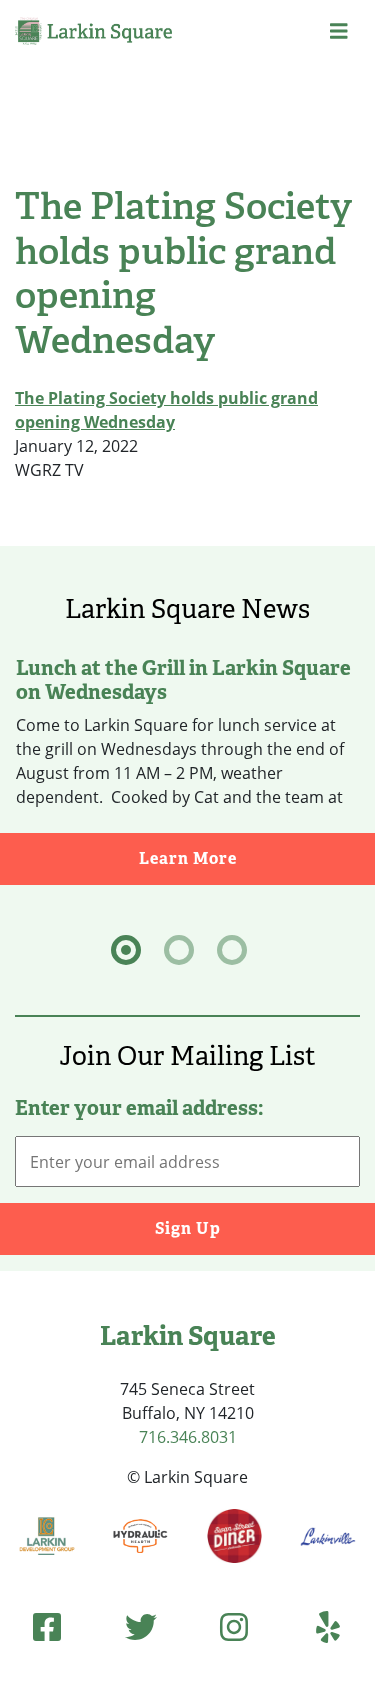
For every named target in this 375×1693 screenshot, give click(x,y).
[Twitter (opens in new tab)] (141, 1626)
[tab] (126, 950)
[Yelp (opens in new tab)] (328, 1626)
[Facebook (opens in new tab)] (47, 1626)
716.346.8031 (188, 1437)
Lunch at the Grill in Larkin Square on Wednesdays (183, 679)
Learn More (257, 858)
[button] (339, 31)
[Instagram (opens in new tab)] (234, 1626)
